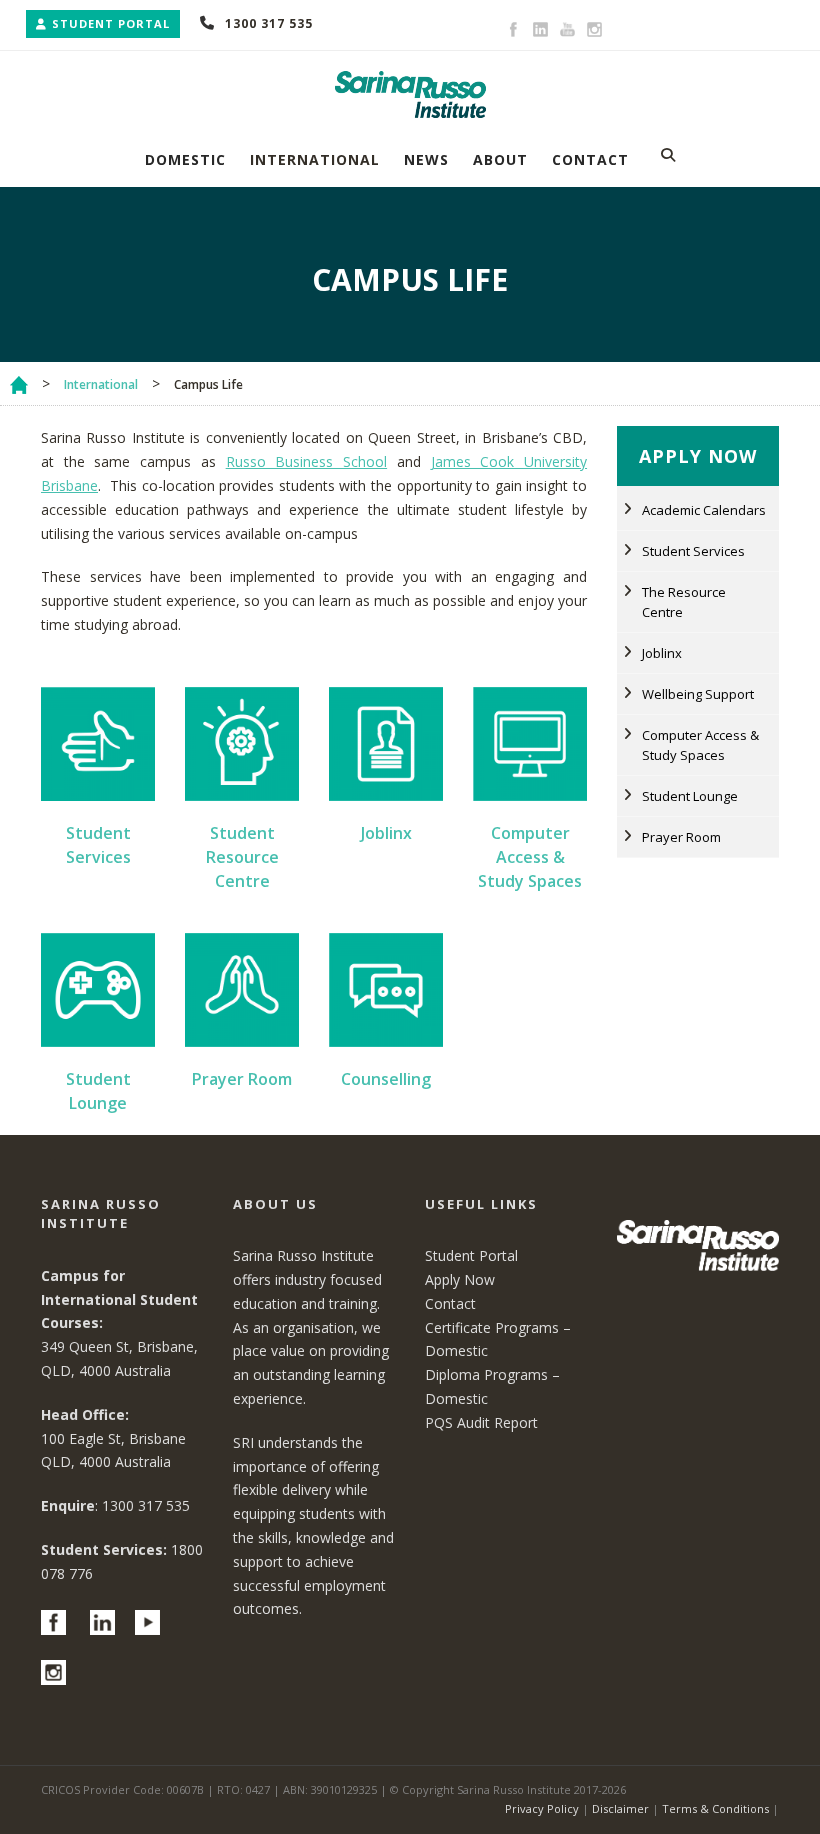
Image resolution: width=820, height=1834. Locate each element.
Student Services (693, 551)
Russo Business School (306, 461)
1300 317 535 (269, 23)
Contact (590, 159)
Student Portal (111, 23)
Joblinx (386, 833)
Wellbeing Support (698, 694)
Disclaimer (620, 1808)
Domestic (185, 159)
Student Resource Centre (242, 857)
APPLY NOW (698, 456)
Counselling (386, 1079)
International (315, 159)
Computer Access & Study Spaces (530, 857)
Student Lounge (690, 796)
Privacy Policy (542, 1808)
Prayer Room (242, 1079)
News (426, 159)
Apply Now (460, 1279)
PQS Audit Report (481, 1422)
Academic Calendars (704, 510)
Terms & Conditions (715, 1808)
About (500, 159)
